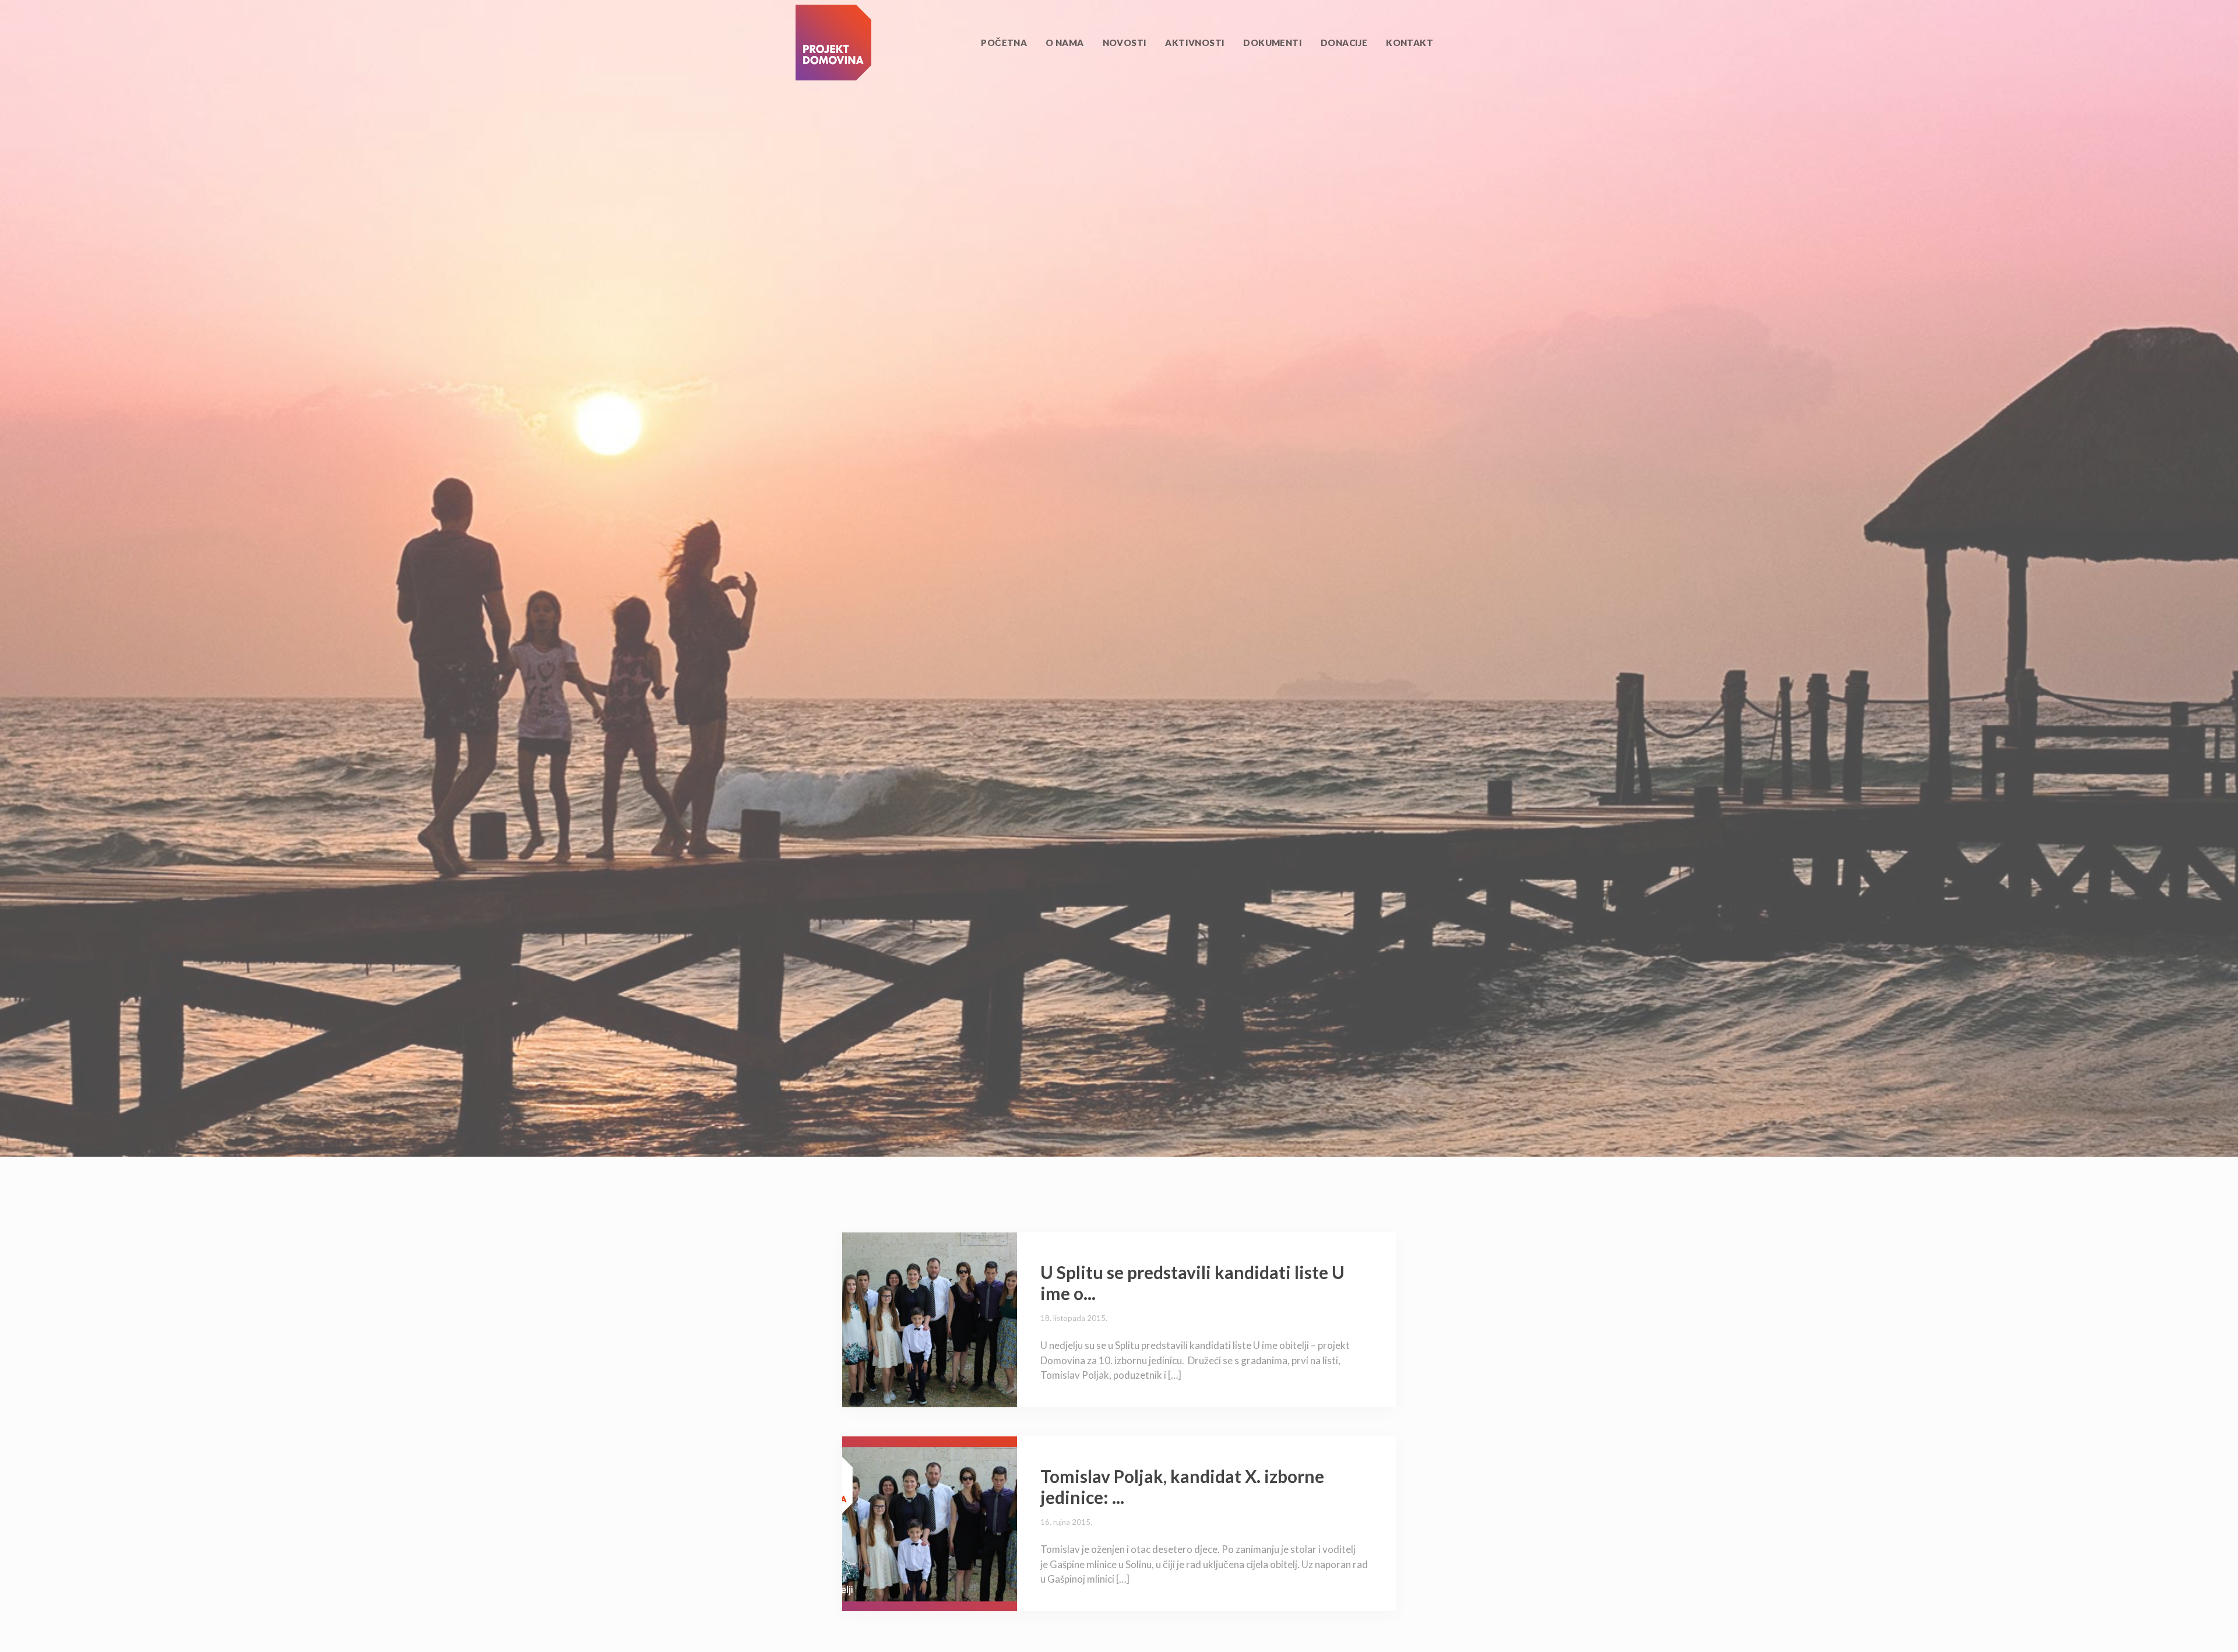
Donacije (1344, 43)
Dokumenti (1273, 43)
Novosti (1125, 43)
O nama (1065, 43)
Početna (1004, 43)
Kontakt (1410, 43)
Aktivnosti (1195, 43)
